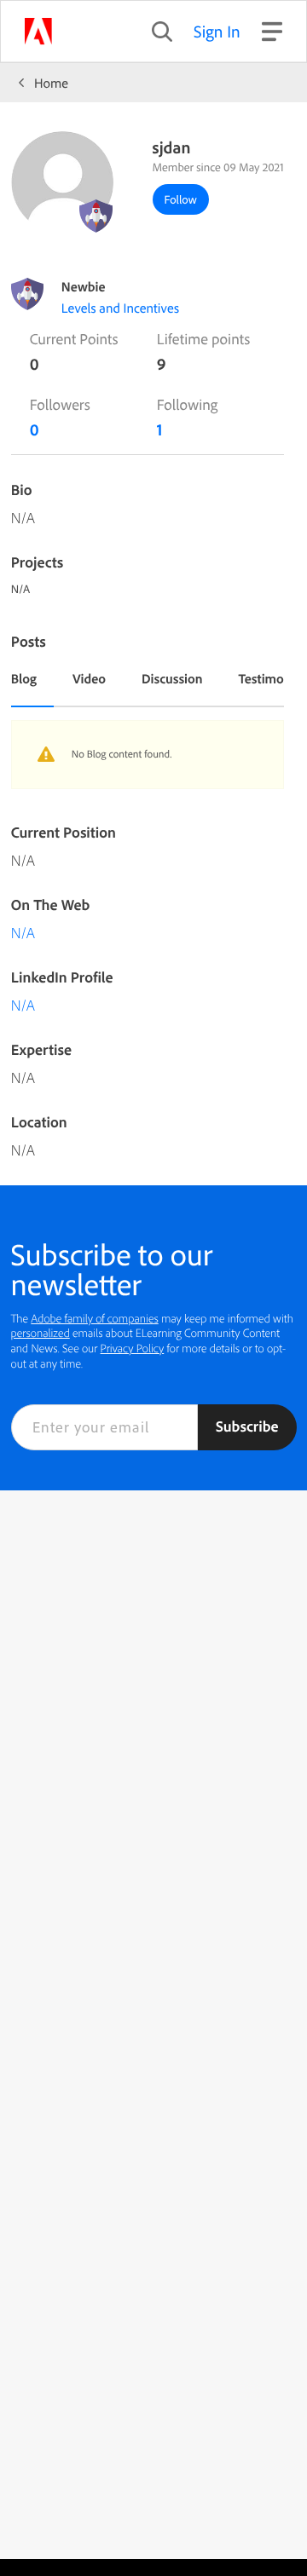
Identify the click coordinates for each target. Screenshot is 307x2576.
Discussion (172, 678)
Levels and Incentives (120, 308)
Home (51, 83)
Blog (24, 678)
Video (89, 678)
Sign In (217, 31)
